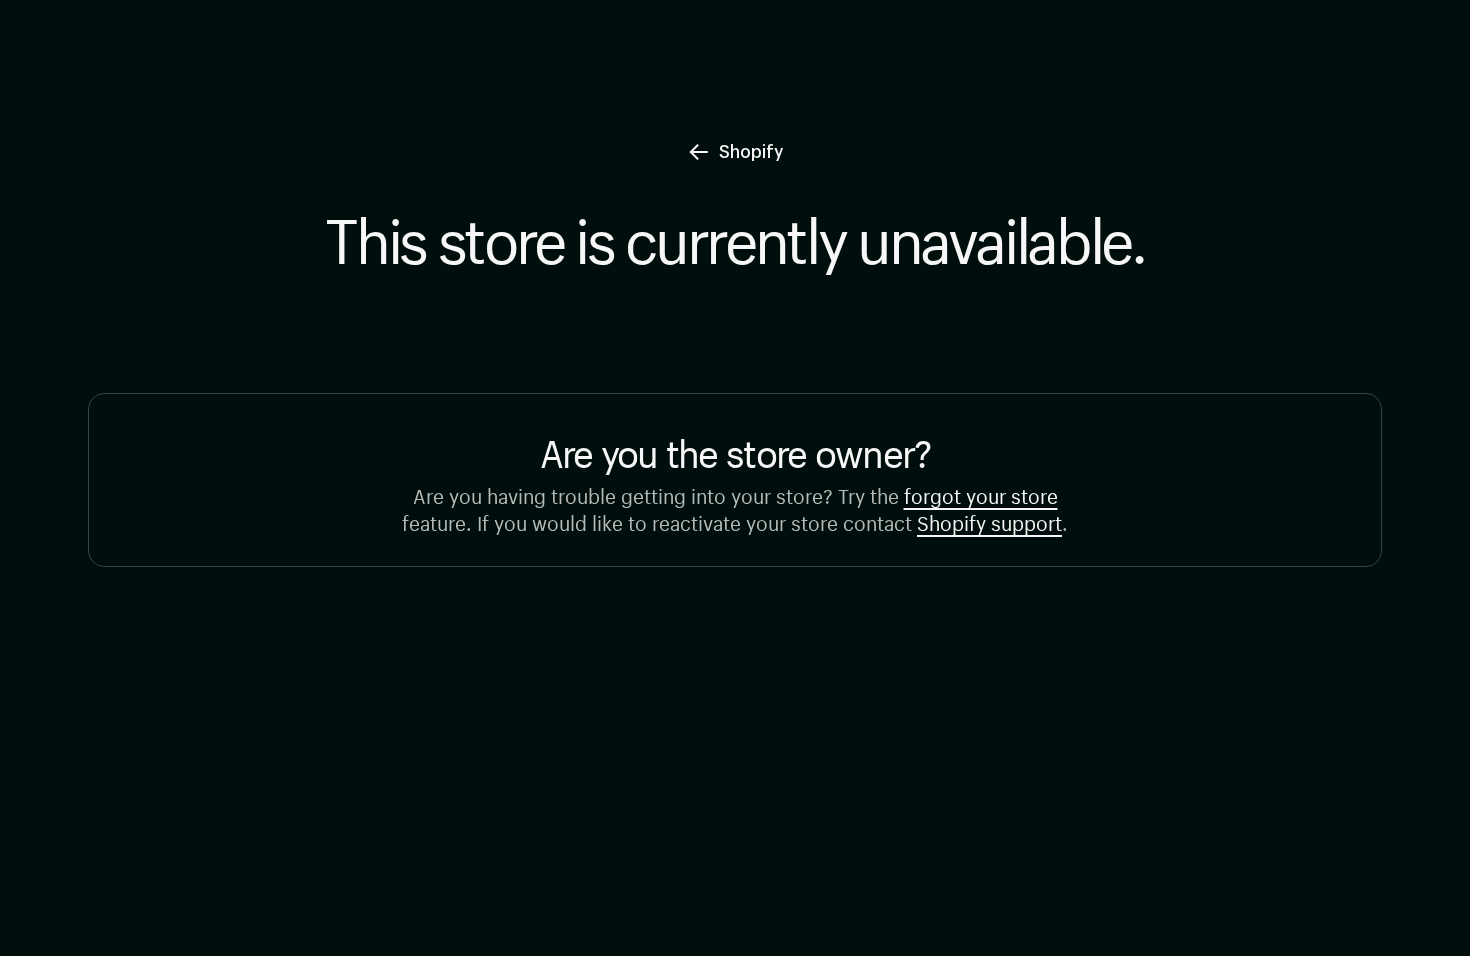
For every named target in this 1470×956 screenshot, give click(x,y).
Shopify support (989, 520)
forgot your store (981, 493)
